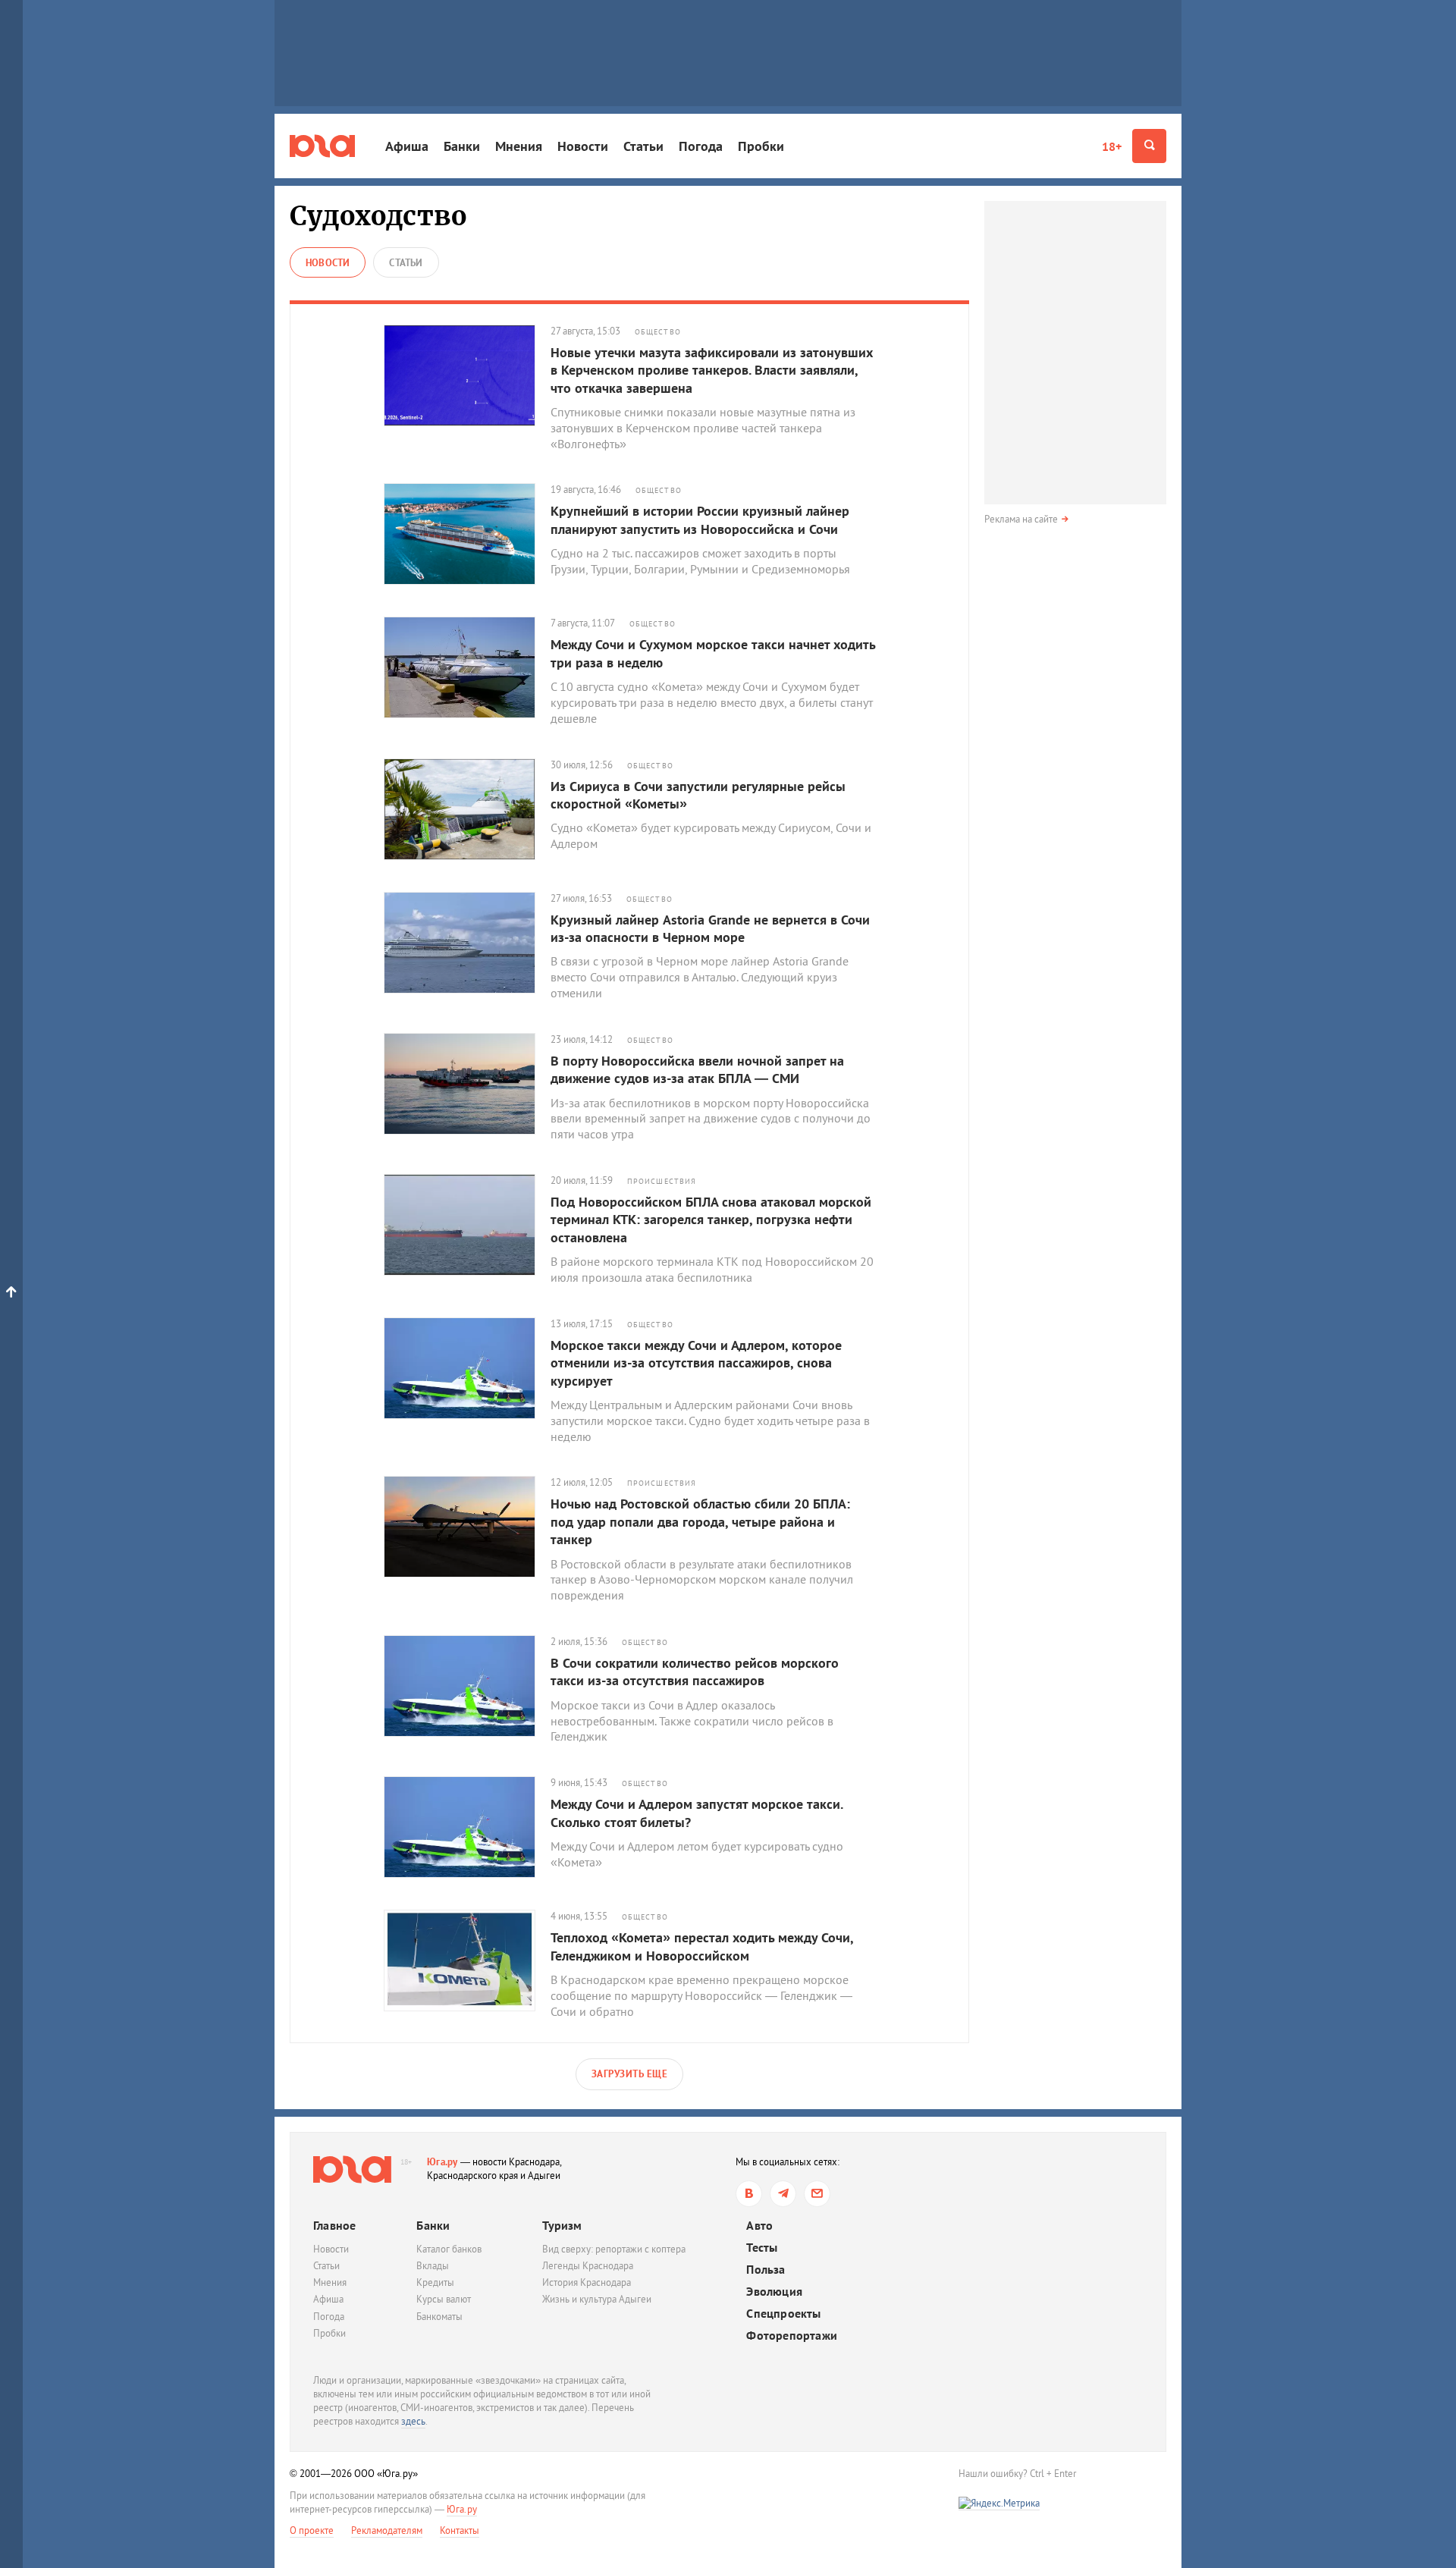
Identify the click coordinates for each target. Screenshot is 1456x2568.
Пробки (761, 146)
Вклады (433, 2266)
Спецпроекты (783, 2314)
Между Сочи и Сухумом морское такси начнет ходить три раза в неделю (713, 653)
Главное (334, 2225)
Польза (766, 2270)
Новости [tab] (328, 263)
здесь (413, 2421)
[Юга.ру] (322, 146)
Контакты (460, 2530)
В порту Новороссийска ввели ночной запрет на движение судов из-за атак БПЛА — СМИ (697, 1069)
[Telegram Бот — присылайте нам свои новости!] (817, 2194)
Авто (759, 2226)
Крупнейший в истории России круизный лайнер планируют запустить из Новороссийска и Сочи (700, 520)
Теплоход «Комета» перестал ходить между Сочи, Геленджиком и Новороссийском (702, 1946)
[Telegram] (783, 2194)
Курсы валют (444, 2299)
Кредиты (435, 2282)
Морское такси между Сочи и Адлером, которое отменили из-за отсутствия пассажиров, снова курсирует (696, 1363)
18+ (1112, 146)
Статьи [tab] (406, 263)
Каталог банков (449, 2249)
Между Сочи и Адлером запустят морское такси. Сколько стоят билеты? (697, 1813)
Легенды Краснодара (588, 2266)
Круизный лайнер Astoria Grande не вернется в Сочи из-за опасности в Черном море (710, 928)
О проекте (312, 2530)
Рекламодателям (387, 2530)
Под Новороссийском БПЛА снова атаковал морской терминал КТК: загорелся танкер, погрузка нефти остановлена (711, 1220)
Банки (462, 146)
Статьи (643, 146)
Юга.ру (442, 2162)
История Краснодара (587, 2282)
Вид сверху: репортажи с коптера (614, 2249)
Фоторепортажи (792, 2336)
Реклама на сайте (1021, 519)
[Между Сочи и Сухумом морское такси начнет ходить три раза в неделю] (467, 667)
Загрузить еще (630, 2074)
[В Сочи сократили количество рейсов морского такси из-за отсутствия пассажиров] (467, 1686)
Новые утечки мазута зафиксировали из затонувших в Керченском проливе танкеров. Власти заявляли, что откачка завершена (712, 370)
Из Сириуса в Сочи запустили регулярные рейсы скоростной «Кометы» (698, 795)
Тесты (762, 2248)
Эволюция (774, 2292)
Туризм (562, 2225)
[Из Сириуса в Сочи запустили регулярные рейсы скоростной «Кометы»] (467, 809)
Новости (583, 146)
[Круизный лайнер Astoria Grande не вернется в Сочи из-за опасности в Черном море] (467, 943)
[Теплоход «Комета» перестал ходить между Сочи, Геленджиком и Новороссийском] (467, 1961)
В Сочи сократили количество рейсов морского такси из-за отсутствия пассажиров (695, 1672)
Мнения (519, 146)
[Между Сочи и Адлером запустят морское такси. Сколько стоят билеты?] (467, 1827)
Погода (701, 146)
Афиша (407, 146)
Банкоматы (439, 2317)
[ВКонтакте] (749, 2194)
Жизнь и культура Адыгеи (597, 2299)
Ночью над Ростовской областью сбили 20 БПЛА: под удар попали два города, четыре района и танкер (700, 1521)
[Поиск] (1149, 146)
